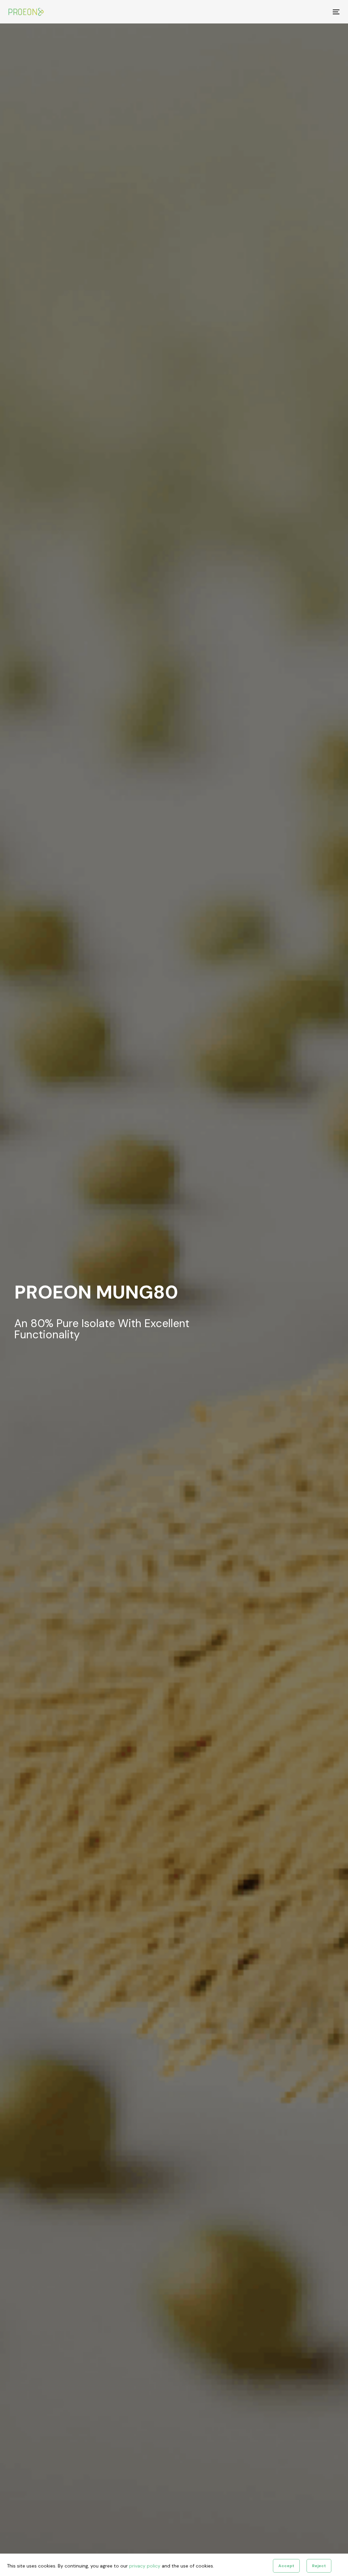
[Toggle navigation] (284, 12)
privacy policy (145, 2566)
